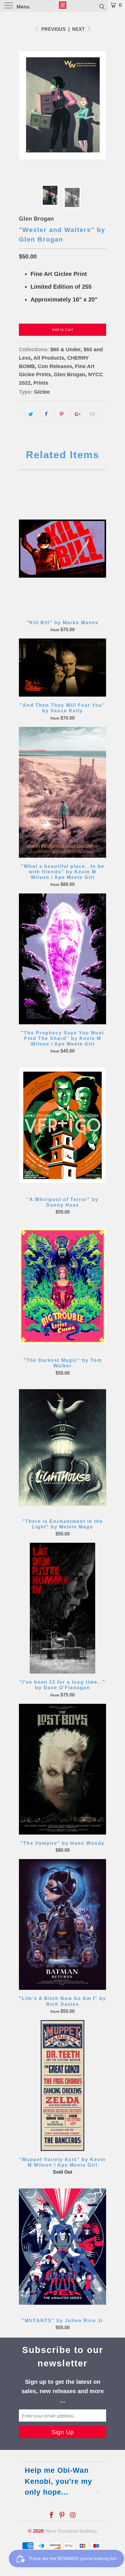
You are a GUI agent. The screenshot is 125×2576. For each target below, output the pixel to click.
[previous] (24, 105)
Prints (41, 383)
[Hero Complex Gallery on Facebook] (51, 2516)
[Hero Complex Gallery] (63, 6)
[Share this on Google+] (77, 414)
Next (79, 29)
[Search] (102, 6)
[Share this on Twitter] (31, 414)
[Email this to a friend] (93, 414)
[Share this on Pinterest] (61, 414)
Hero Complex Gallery (70, 2531)
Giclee (42, 392)
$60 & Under (65, 349)
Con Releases (55, 366)
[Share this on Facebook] (46, 414)
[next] (101, 105)
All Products (49, 358)
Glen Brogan (36, 219)
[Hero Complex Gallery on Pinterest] (62, 2516)
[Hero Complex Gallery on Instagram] (73, 2516)
